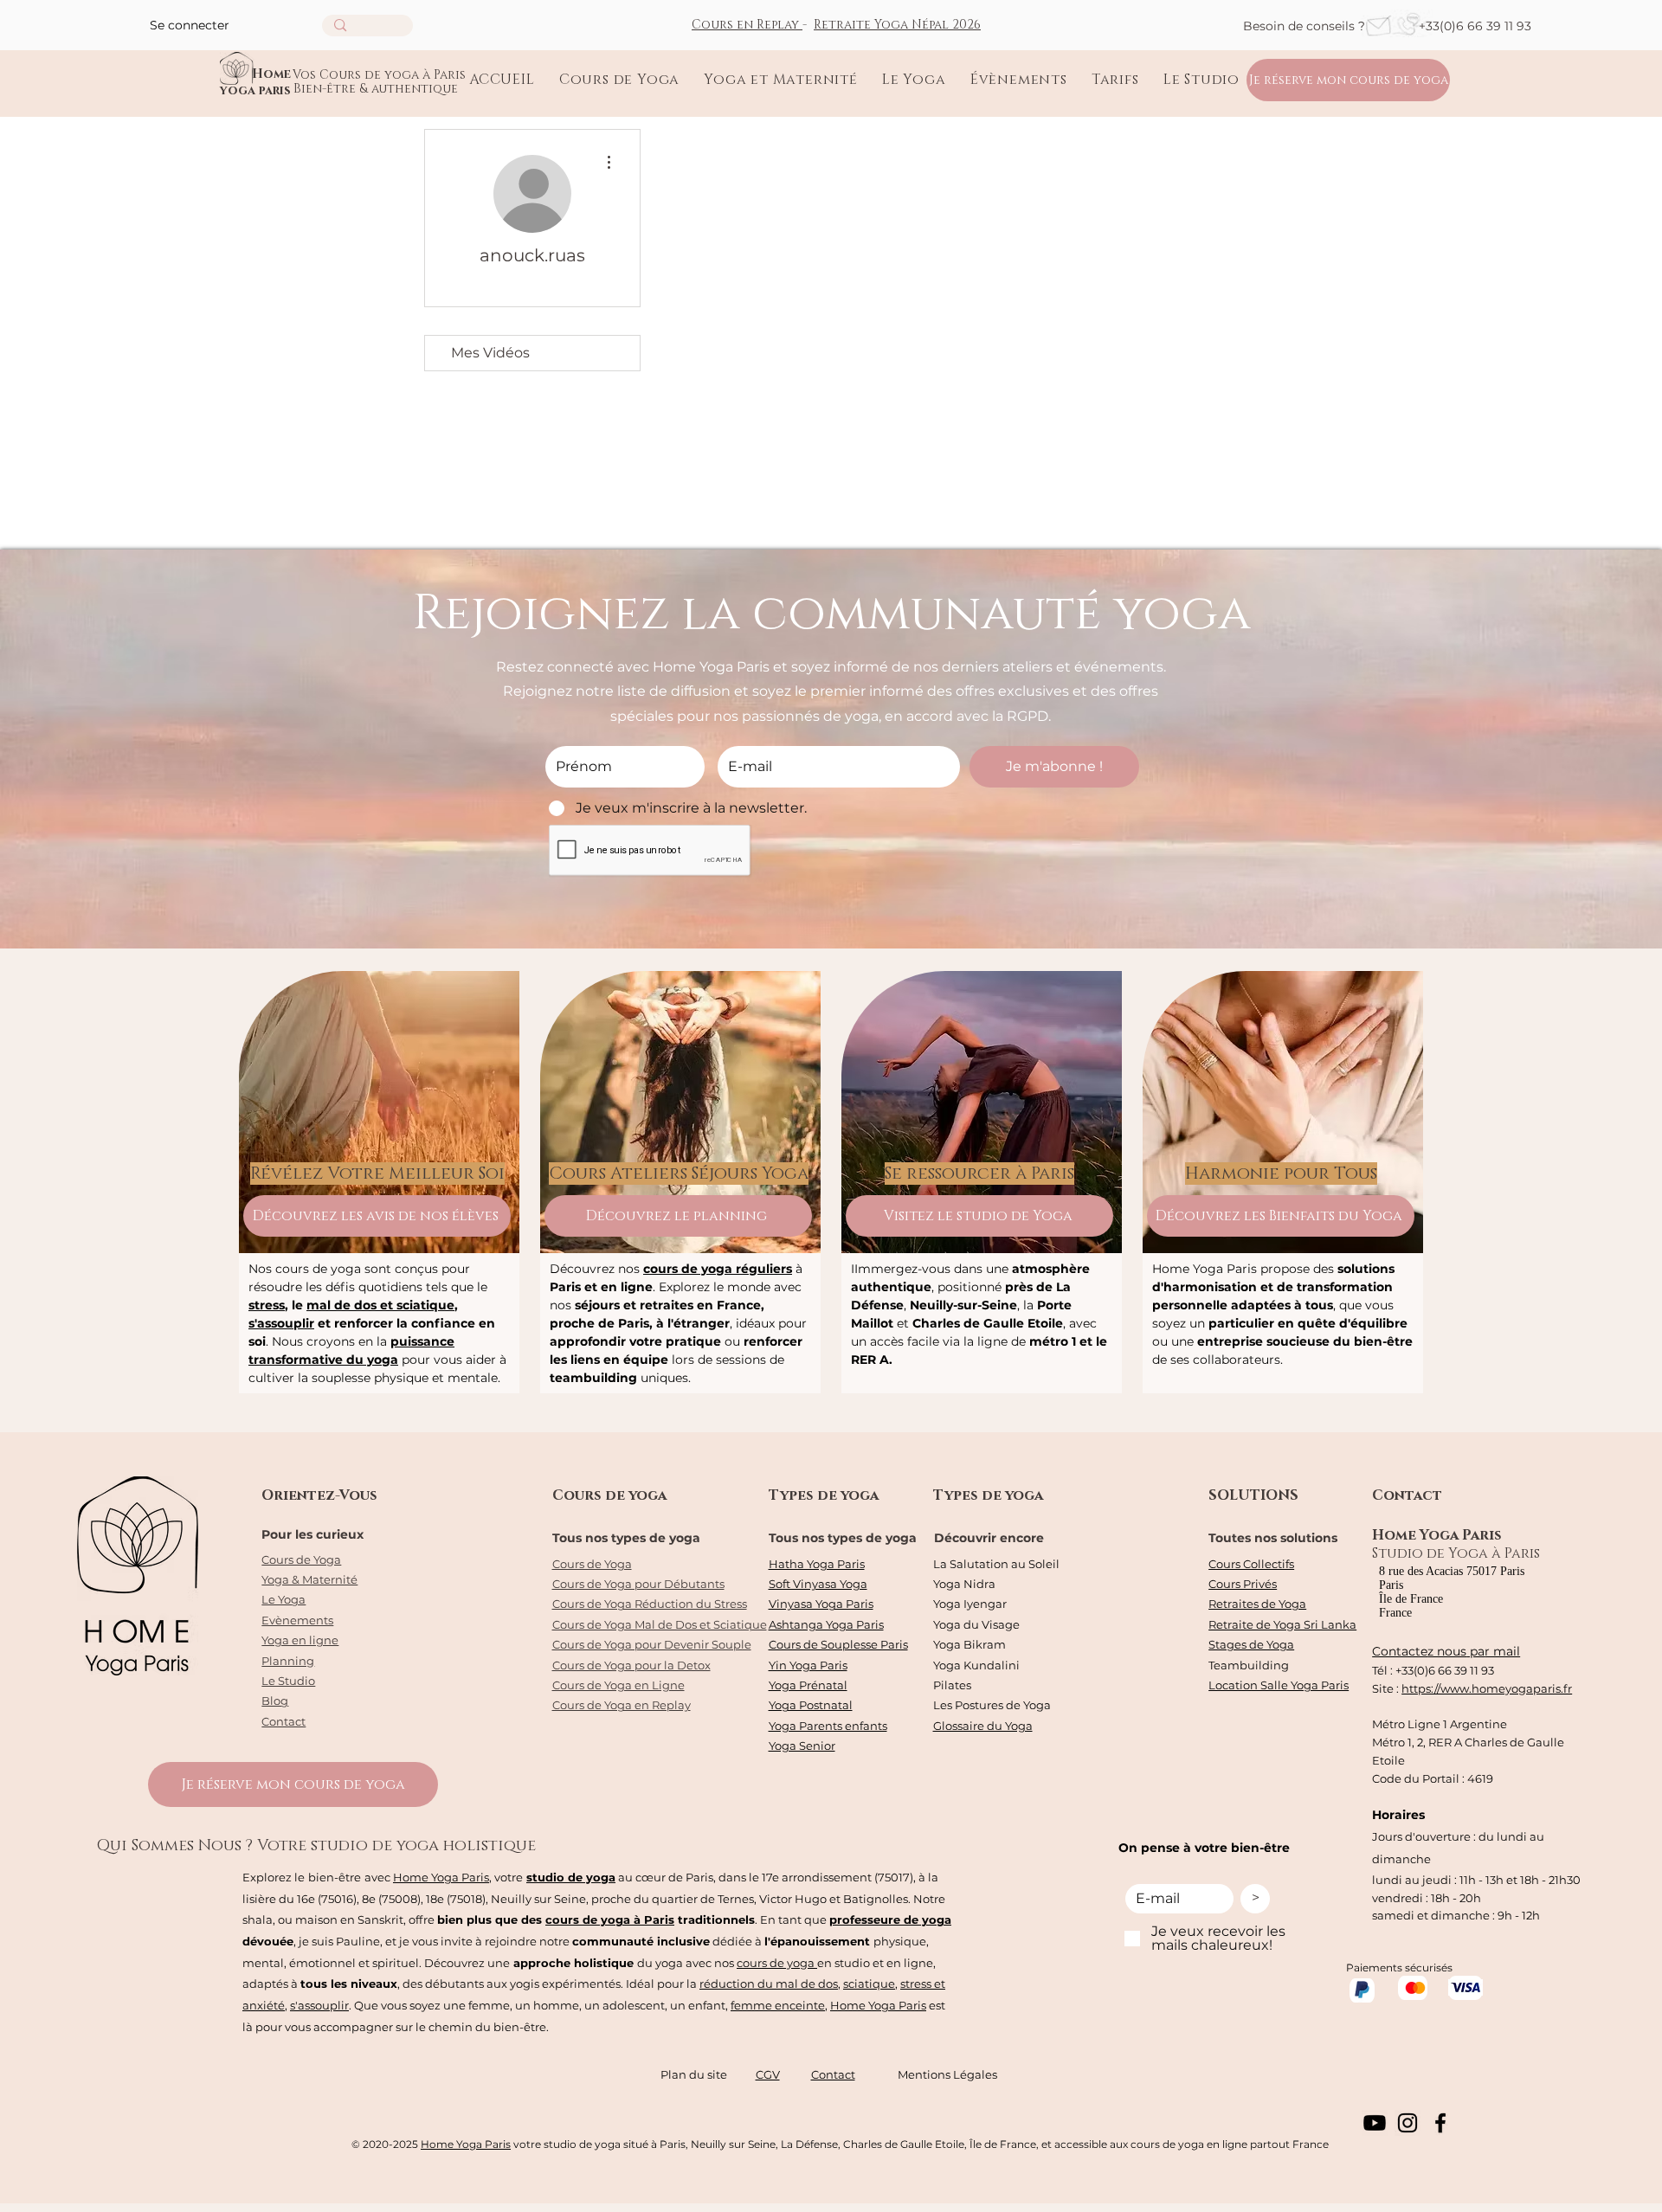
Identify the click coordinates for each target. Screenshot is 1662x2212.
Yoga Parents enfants (828, 1726)
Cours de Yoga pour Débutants (638, 1584)
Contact (283, 1721)
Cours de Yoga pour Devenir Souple (652, 1644)
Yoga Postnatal (811, 1705)
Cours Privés (1243, 1584)
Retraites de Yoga (1257, 1604)
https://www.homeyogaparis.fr (1487, 1688)
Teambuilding (1249, 1665)
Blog (275, 1701)
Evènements (297, 1620)
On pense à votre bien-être (1204, 1848)
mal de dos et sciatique (380, 1305)
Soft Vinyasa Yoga (818, 1584)
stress (267, 1305)
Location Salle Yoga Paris (1279, 1685)
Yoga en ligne (300, 1640)
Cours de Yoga (301, 1559)
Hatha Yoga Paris (817, 1564)
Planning (288, 1661)
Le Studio (288, 1681)
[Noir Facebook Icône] (1440, 2123)
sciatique (869, 1984)
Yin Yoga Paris (808, 1665)
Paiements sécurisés (1399, 1968)
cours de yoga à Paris (610, 1919)
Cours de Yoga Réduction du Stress (650, 1604)
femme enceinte (778, 2005)
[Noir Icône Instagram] (1408, 2123)
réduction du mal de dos (769, 1984)
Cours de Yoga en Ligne (618, 1685)
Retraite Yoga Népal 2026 (897, 25)
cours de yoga (777, 1963)
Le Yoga (283, 1599)
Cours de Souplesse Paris (838, 1644)
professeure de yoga (890, 1919)
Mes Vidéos (490, 353)
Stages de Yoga (1251, 1644)
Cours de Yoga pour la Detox (631, 1665)
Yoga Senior (802, 1746)
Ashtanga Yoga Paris (826, 1624)
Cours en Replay (747, 25)
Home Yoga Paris (441, 1877)
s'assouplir (281, 1323)
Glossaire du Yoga (983, 1726)
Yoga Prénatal (808, 1685)
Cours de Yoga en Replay (622, 1705)
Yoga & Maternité (309, 1579)
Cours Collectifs (1251, 1564)
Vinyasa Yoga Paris (821, 1604)
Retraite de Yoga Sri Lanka (1282, 1624)
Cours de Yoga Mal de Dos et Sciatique (660, 1624)
